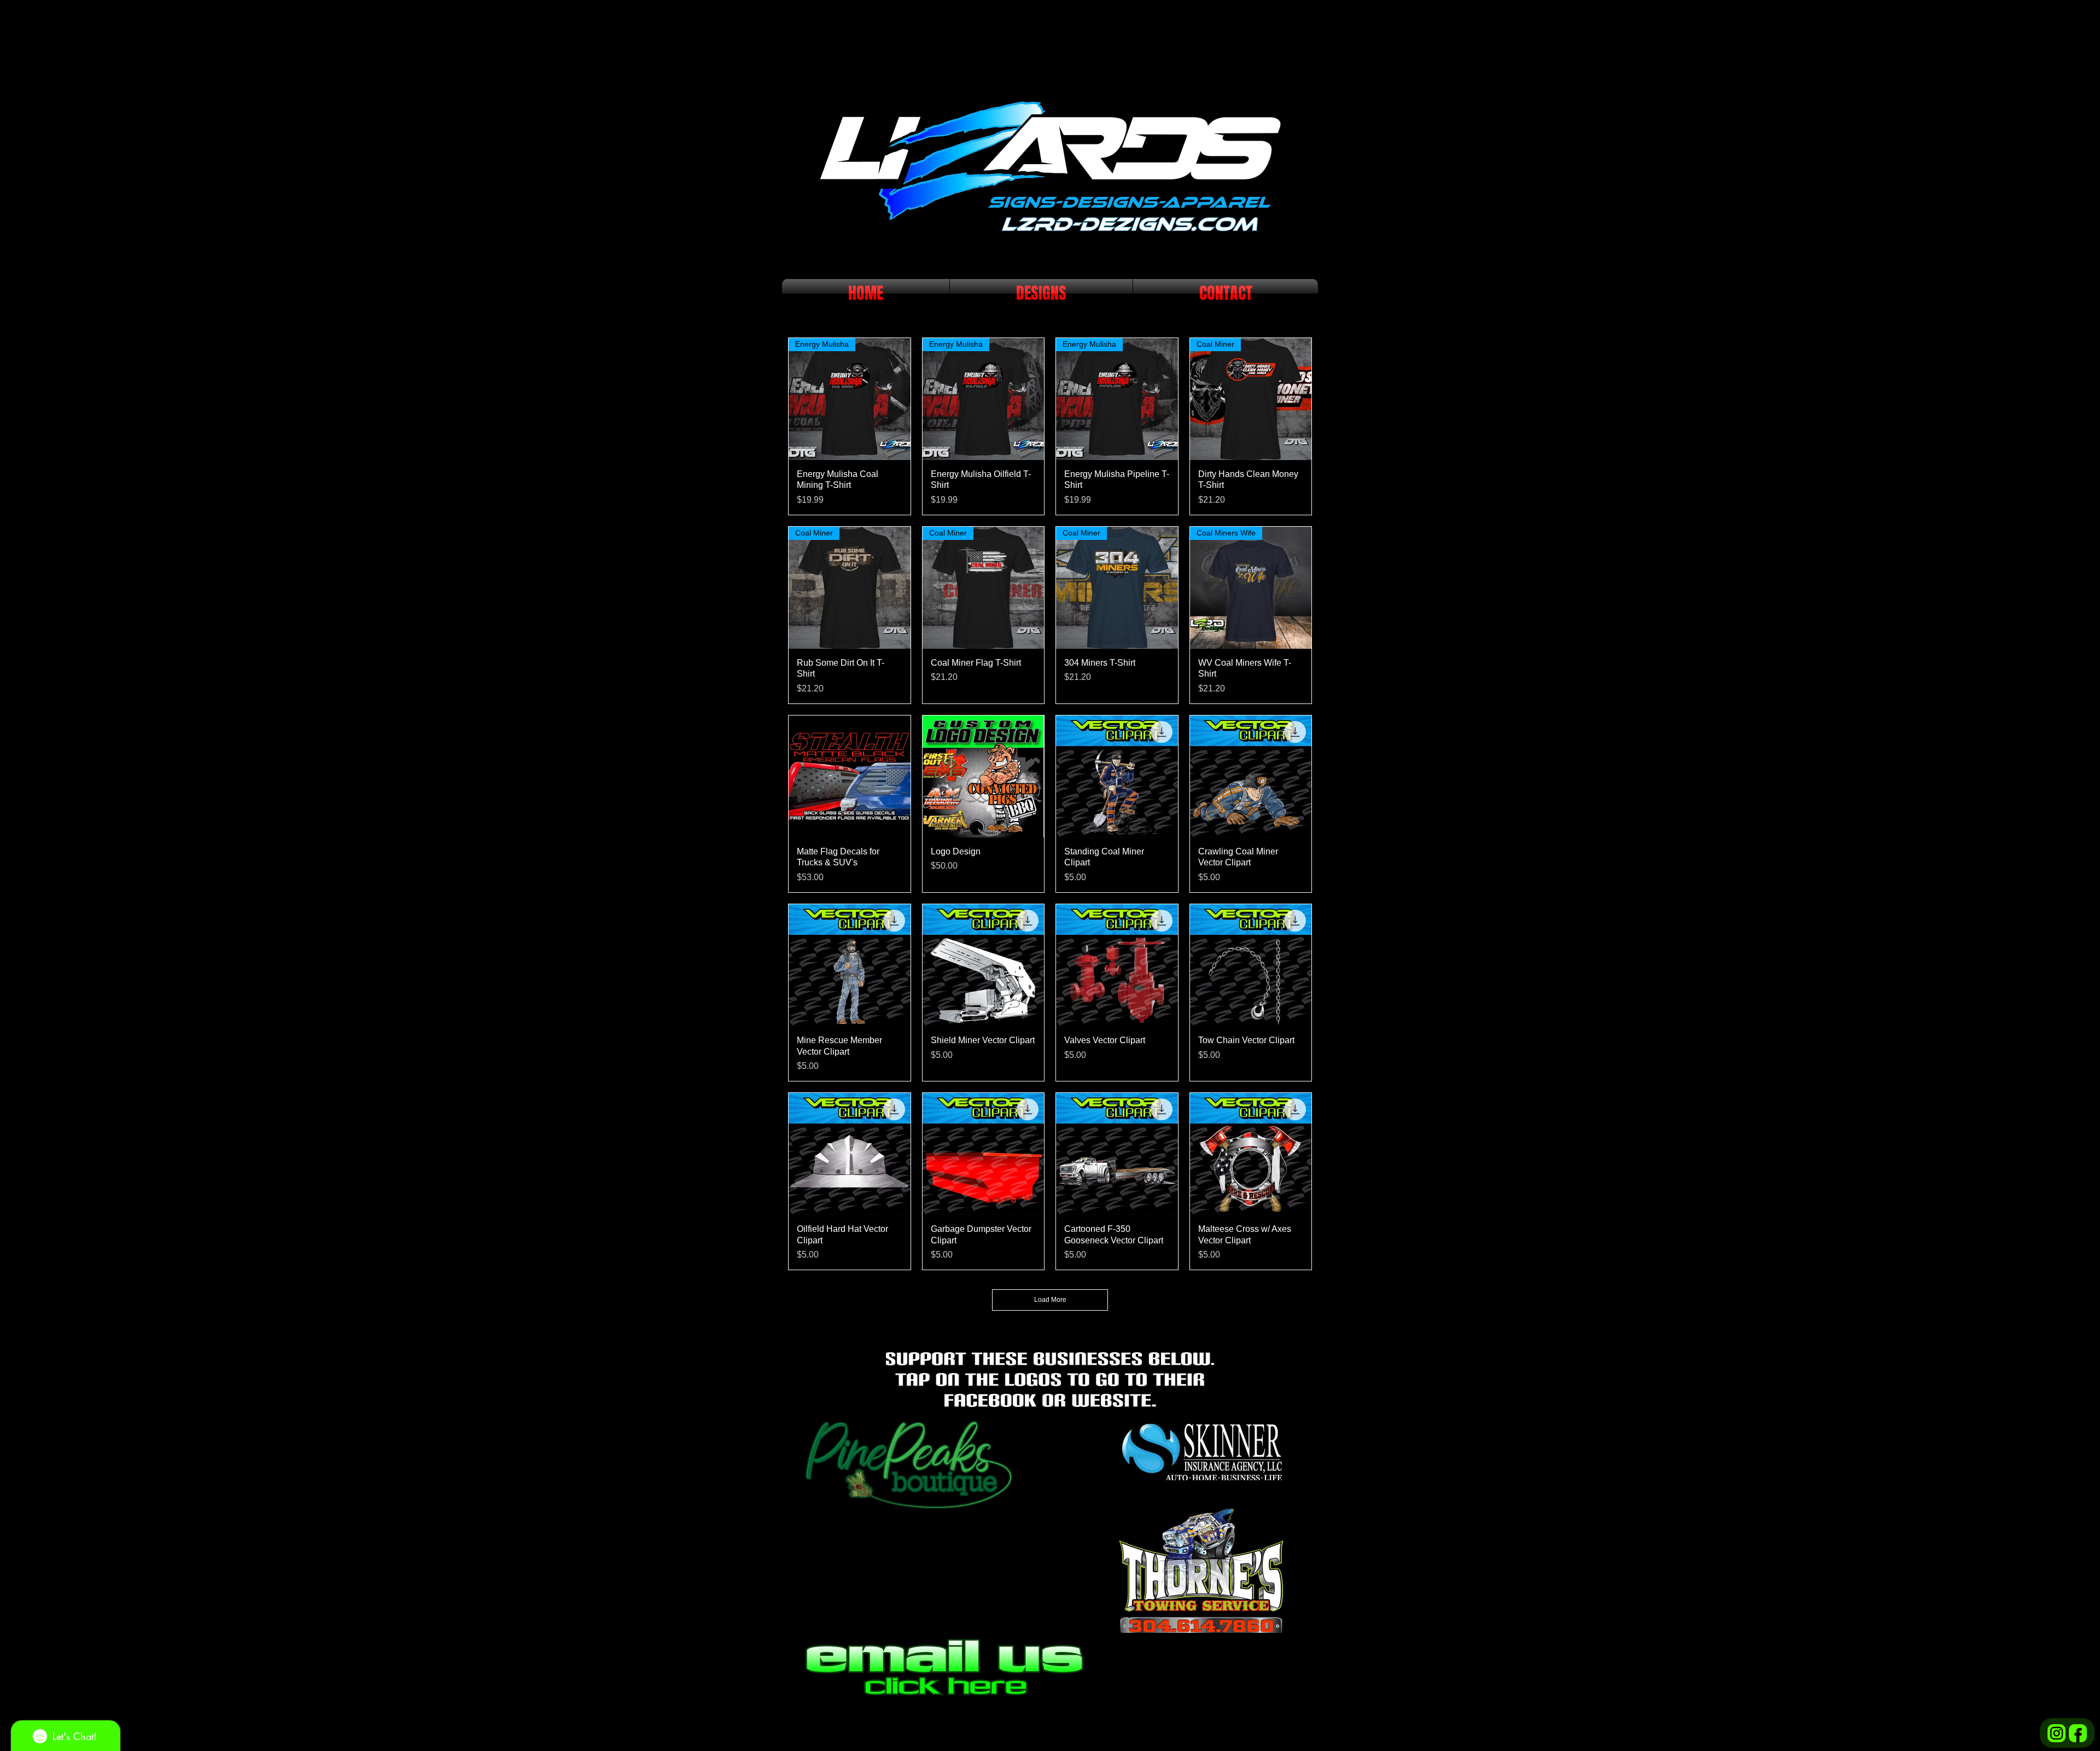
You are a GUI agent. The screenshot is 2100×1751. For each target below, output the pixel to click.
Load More (1050, 1300)
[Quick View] (850, 776)
